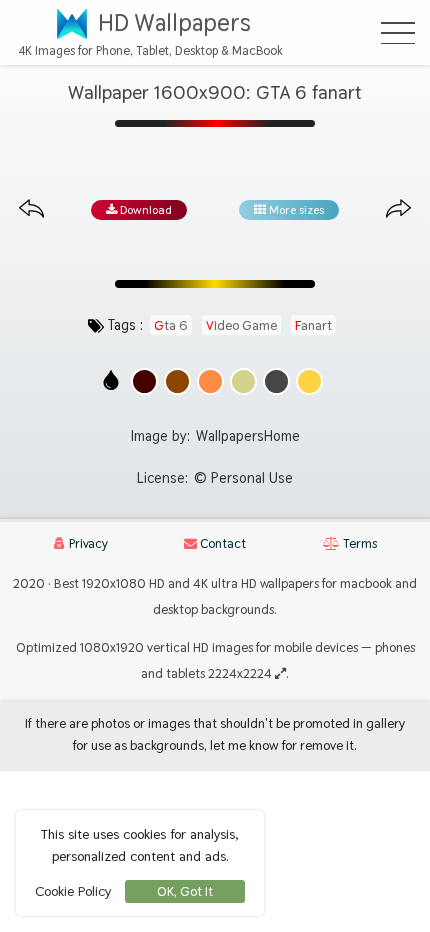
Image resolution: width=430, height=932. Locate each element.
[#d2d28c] (243, 381)
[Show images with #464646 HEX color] (276, 381)
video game (241, 325)
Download (144, 210)
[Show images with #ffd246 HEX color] (309, 381)
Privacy (87, 543)
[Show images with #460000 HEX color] (144, 381)
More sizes (295, 210)
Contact (221, 543)
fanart (313, 325)
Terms (358, 543)
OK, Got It (185, 891)
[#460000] (144, 381)
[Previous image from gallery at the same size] (31, 209)
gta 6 (171, 325)
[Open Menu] (398, 33)
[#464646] (276, 381)
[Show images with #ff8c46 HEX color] (210, 381)
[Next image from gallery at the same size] (398, 209)
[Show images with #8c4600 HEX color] (177, 381)
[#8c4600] (177, 381)
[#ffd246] (309, 381)
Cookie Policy (73, 891)
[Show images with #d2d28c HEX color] (243, 381)
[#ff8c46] (210, 381)
